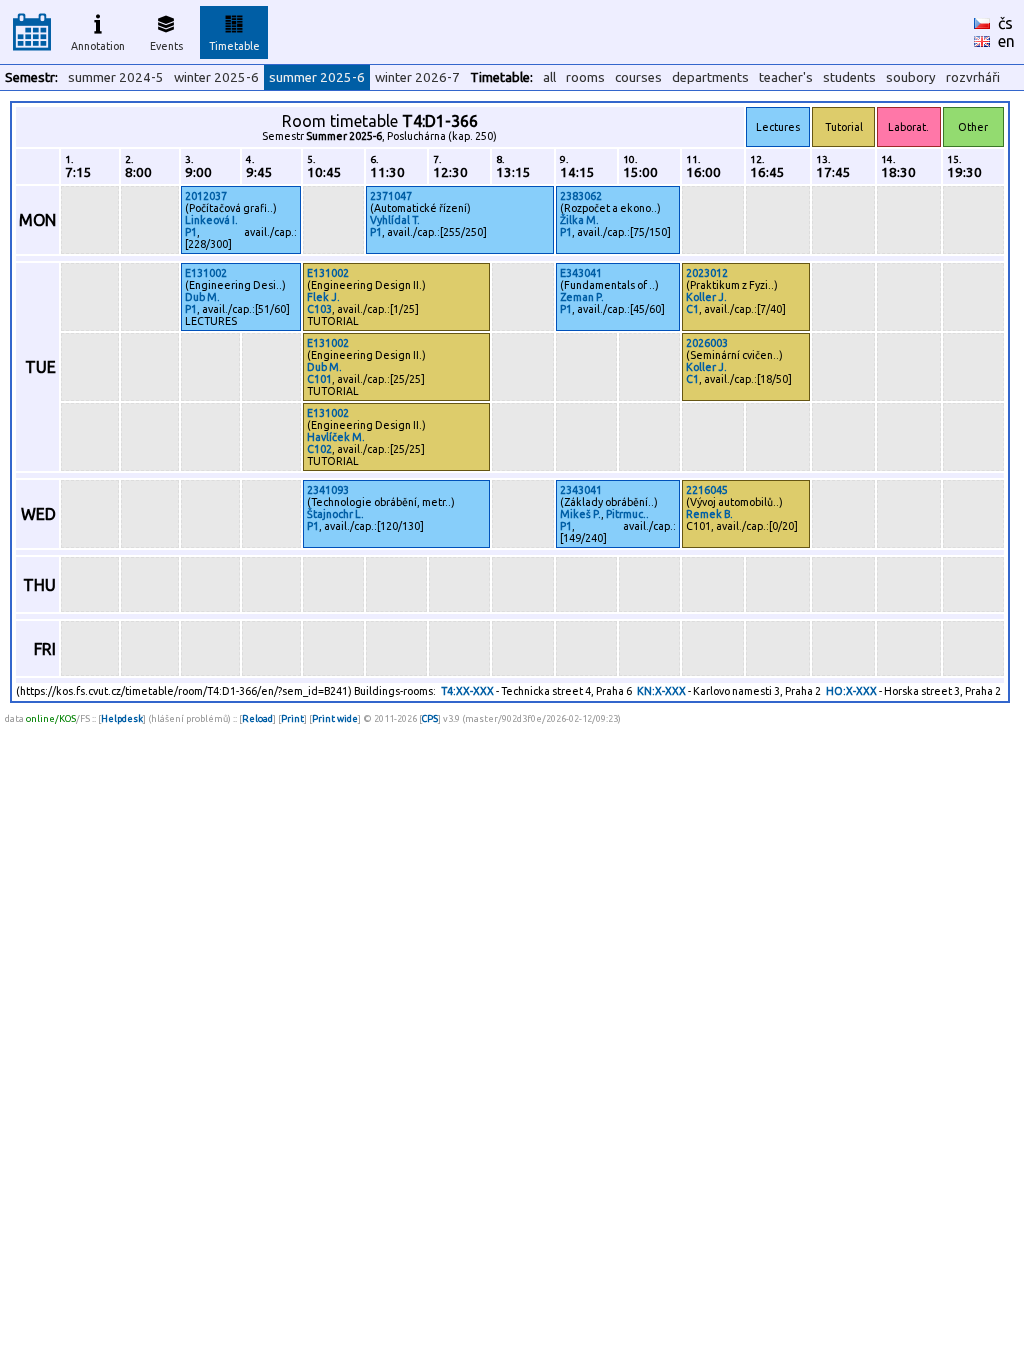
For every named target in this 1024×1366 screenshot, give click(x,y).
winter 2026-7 (417, 77)
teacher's (786, 77)
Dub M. (202, 297)
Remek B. (709, 514)
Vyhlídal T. (395, 220)
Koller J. (706, 297)
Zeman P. (582, 297)
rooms (585, 77)
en (1006, 41)
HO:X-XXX (851, 691)
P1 (191, 232)
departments (710, 77)
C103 (319, 309)
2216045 (707, 490)
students (849, 77)
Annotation (98, 46)
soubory (911, 77)
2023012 (707, 273)
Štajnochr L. (335, 514)
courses (638, 77)
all (549, 77)
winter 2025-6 (216, 77)
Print (292, 718)
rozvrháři (973, 77)
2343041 (581, 490)
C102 (319, 449)
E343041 (581, 273)
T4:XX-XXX (467, 691)
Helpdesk (122, 718)
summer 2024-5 (116, 77)
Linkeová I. (211, 220)
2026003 (707, 343)
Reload (257, 718)
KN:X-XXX (661, 691)
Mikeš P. (580, 514)
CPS (430, 718)
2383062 (581, 196)
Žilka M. (579, 220)
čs (1005, 23)
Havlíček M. (336, 437)
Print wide (335, 718)
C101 (319, 379)
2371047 (391, 196)
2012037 (206, 196)
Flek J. (323, 297)
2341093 (328, 490)
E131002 (206, 273)
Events (166, 46)
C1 (692, 309)
